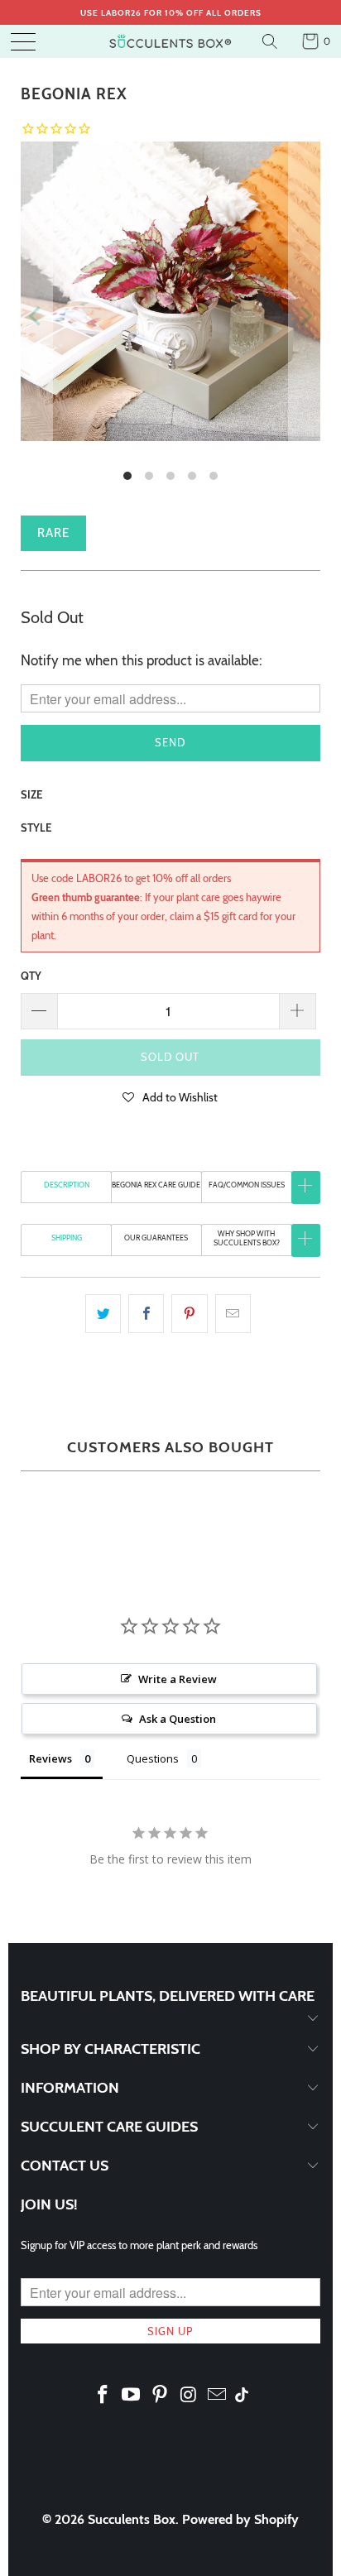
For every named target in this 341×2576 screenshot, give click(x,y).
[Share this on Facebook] (146, 1314)
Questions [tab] (153, 1758)
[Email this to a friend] (233, 1314)
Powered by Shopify (240, 2519)
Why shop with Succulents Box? (247, 1238)
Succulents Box (132, 2519)
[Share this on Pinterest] (189, 1314)
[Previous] (36, 316)
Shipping (67, 1238)
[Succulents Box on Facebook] (103, 2396)
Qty (31, 976)
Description (67, 1185)
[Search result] (272, 41)
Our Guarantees (156, 1238)
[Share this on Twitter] (103, 1314)
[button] (170, 1096)
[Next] (305, 316)
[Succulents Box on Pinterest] (161, 2396)
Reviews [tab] (50, 1758)
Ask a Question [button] (178, 1719)
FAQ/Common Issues (247, 1185)
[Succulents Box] (170, 41)
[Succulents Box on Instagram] (189, 2396)
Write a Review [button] (178, 1679)
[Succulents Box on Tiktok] (242, 2396)
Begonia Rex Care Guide (156, 1185)
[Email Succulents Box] (218, 2396)
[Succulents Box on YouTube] (132, 2396)
